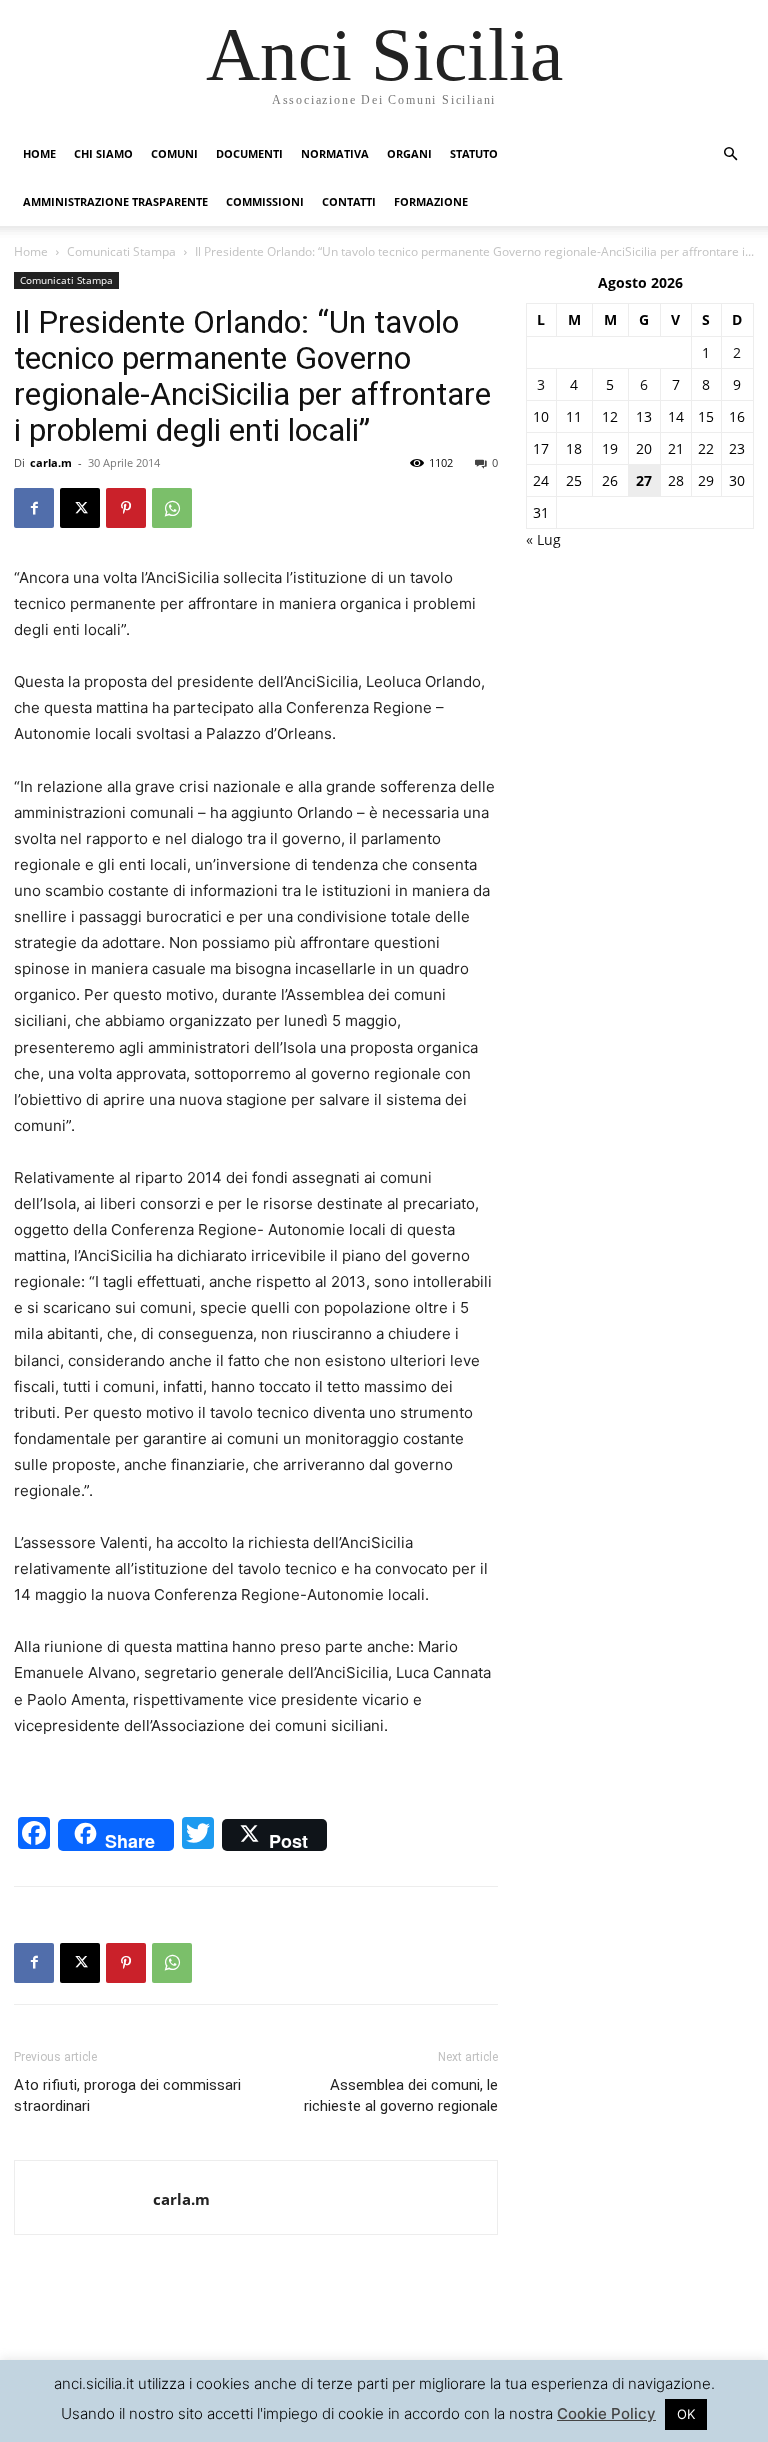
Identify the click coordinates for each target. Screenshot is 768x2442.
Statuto (474, 153)
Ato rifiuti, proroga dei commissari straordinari (127, 2095)
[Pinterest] (126, 508)
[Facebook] (34, 508)
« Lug (543, 539)
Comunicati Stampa (121, 251)
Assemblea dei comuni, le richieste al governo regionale (401, 2095)
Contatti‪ (349, 201)
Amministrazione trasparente (115, 201)
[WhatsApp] (172, 508)
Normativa (335, 153)
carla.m (51, 462)
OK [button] (686, 2414)
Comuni (174, 153)
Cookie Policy (606, 2413)
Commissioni (265, 201)
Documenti (249, 153)
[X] (80, 508)
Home (39, 153)
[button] (730, 154)
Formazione (431, 201)
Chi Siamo (103, 153)
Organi (409, 153)
